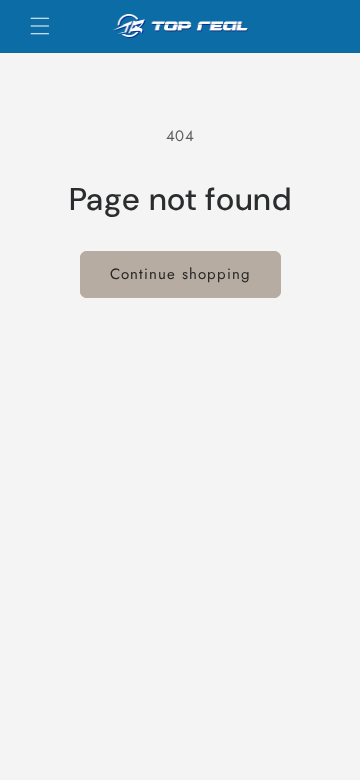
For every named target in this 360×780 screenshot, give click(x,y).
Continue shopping (180, 274)
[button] (40, 26)
